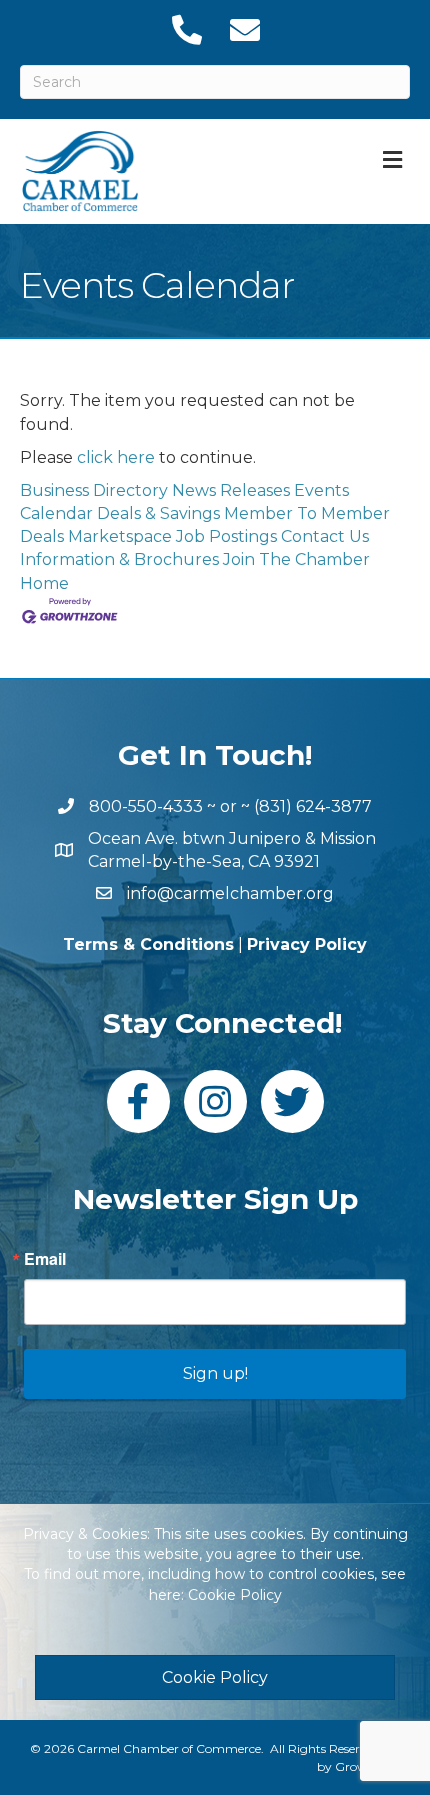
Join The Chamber (296, 559)
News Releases (231, 490)
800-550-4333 (146, 806)
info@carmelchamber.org (230, 893)
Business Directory (94, 490)
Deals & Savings (158, 513)
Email (45, 1259)
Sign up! (215, 1373)
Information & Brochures (119, 559)
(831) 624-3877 (313, 806)
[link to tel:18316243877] (186, 30)
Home (44, 583)
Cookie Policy (235, 1595)
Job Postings (226, 536)
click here (116, 457)
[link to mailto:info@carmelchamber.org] (244, 30)
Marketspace (120, 536)
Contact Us (325, 536)
